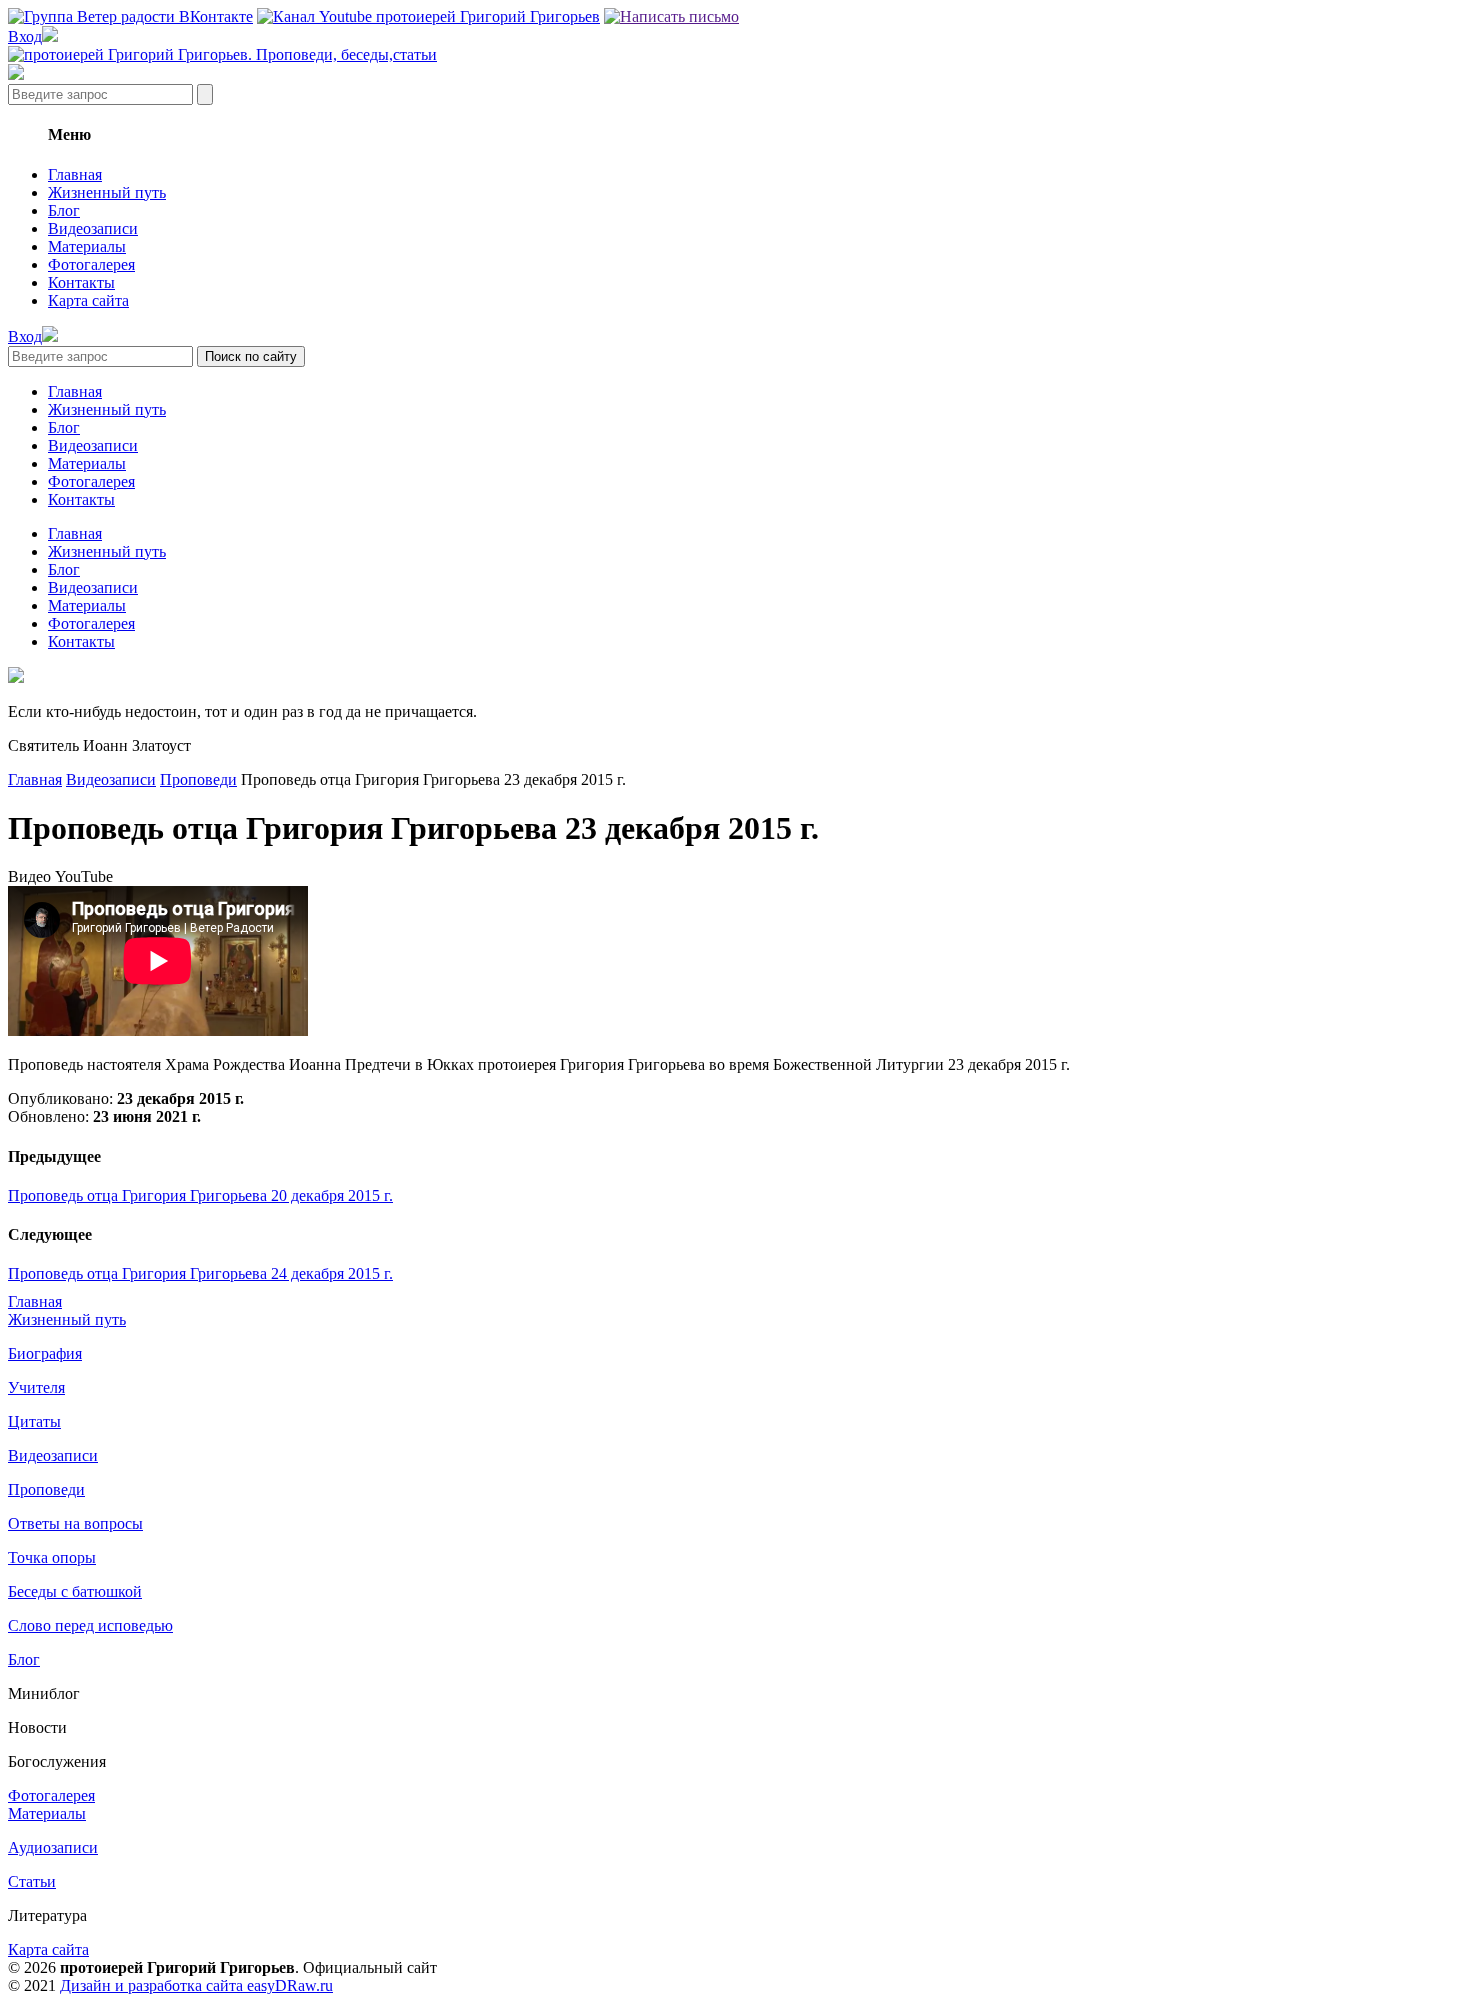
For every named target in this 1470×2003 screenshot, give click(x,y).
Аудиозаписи (53, 1847)
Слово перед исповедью (90, 1625)
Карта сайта (88, 300)
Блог (64, 210)
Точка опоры (52, 1557)
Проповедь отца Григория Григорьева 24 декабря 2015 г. (200, 1273)
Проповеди (198, 779)
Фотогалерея (91, 264)
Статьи (32, 1881)
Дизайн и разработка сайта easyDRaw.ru (196, 1985)
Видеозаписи (93, 228)
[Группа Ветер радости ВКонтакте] (130, 16)
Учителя (36, 1387)
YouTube (84, 876)
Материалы (87, 246)
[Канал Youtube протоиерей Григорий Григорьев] (428, 16)
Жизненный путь (107, 192)
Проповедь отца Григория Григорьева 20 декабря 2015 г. (200, 1195)
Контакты (81, 282)
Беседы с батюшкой (75, 1591)
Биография (45, 1353)
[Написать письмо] (671, 16)
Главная (75, 174)
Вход (25, 36)
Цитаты (34, 1421)
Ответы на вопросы (75, 1523)
